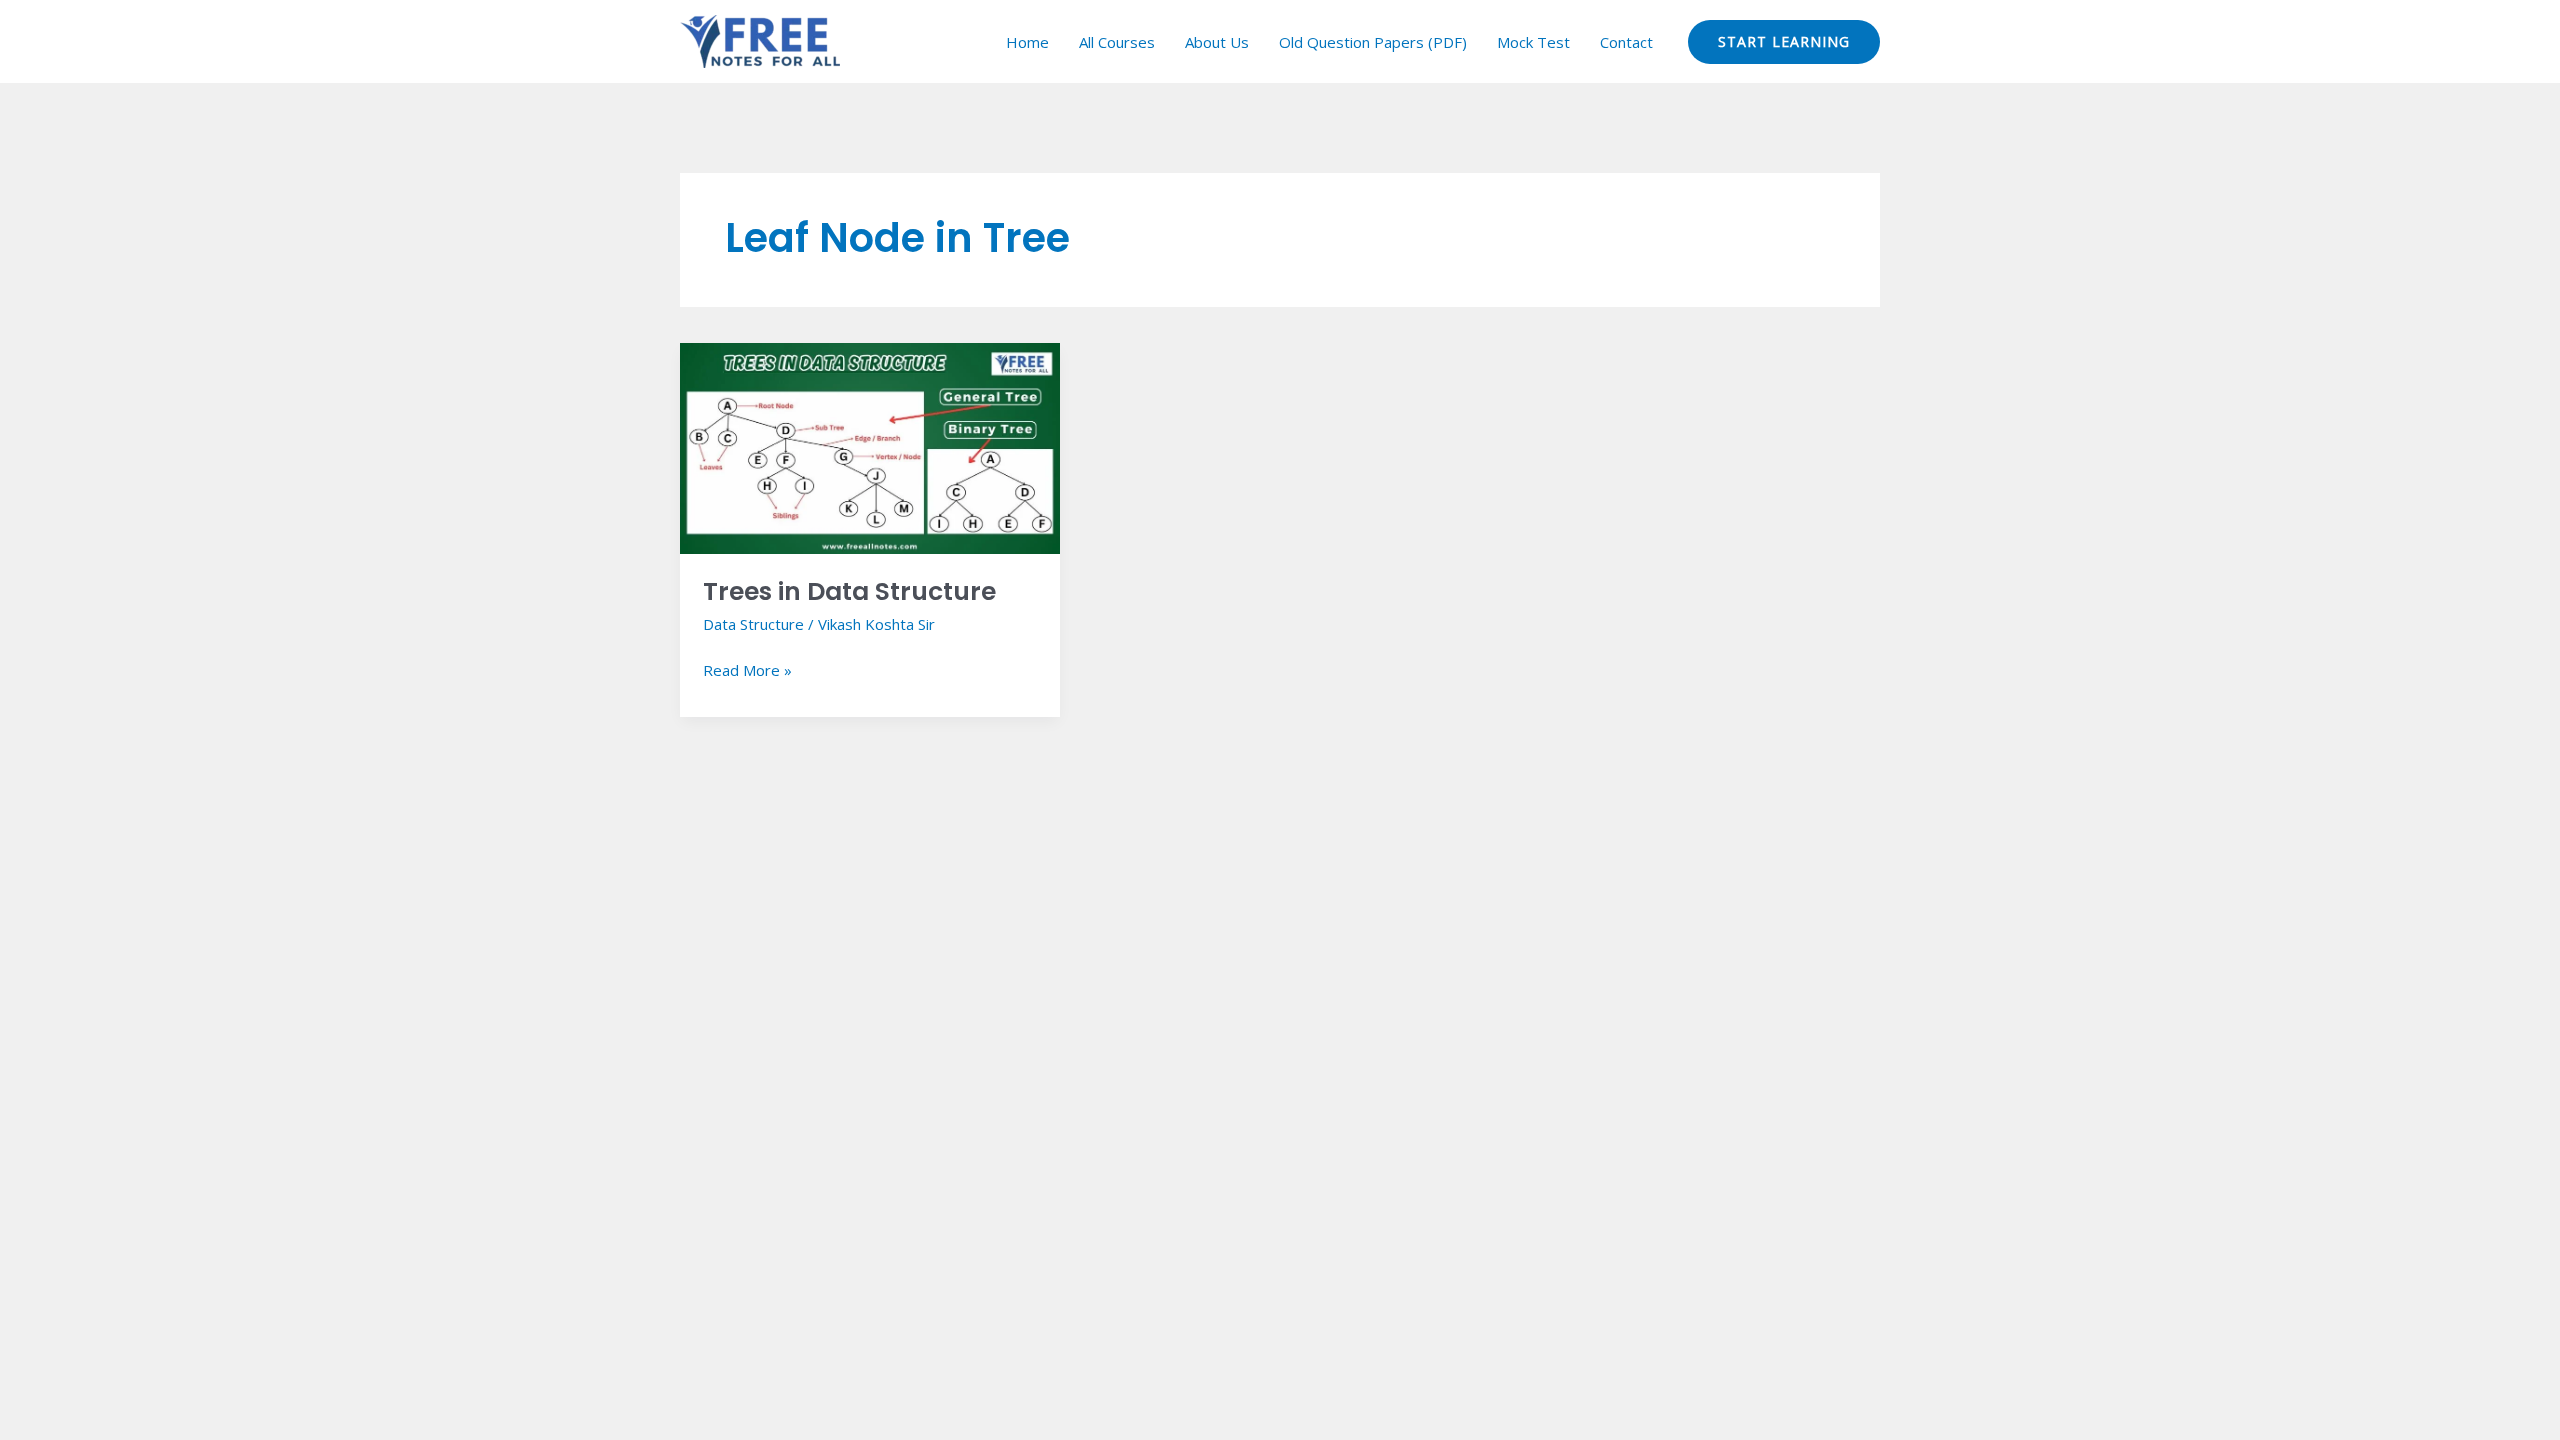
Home (1027, 42)
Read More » (747, 669)
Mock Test (1533, 42)
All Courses (1117, 42)
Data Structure (753, 624)
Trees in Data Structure (849, 591)
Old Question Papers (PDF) (1373, 42)
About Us (1217, 42)
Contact (1626, 42)
